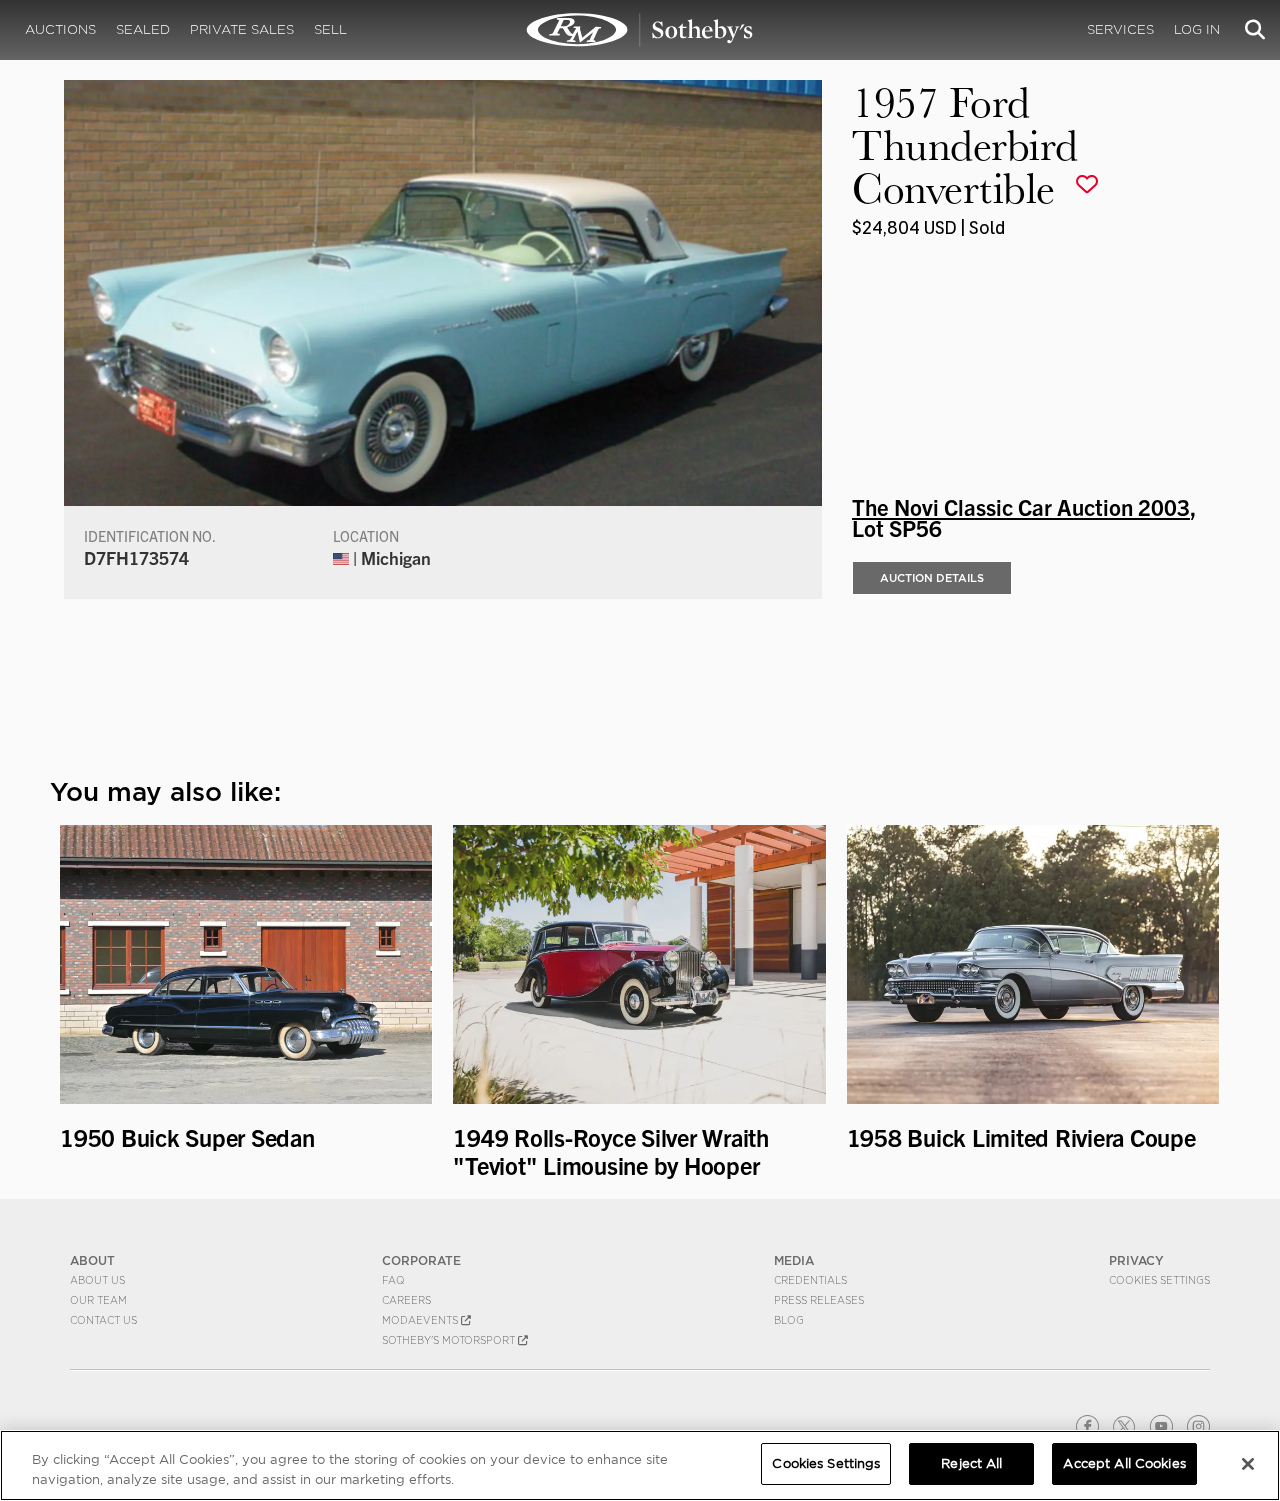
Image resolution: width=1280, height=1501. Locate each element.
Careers (406, 1300)
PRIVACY (1136, 1260)
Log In (1197, 29)
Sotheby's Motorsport (450, 1340)
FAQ (393, 1280)
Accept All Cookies (1124, 1463)
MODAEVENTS (421, 1320)
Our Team (98, 1300)
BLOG (789, 1320)
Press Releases (819, 1300)
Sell (330, 29)
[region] (640, 1465)
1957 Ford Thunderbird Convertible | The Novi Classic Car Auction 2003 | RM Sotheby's (640, 30)
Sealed (143, 29)
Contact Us (103, 1320)
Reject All (971, 1463)
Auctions (60, 29)
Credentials (810, 1280)
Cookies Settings (1159, 1280)
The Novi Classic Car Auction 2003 (1021, 506)
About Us (97, 1280)
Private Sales (242, 29)
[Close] (1248, 1464)
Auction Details (932, 578)
